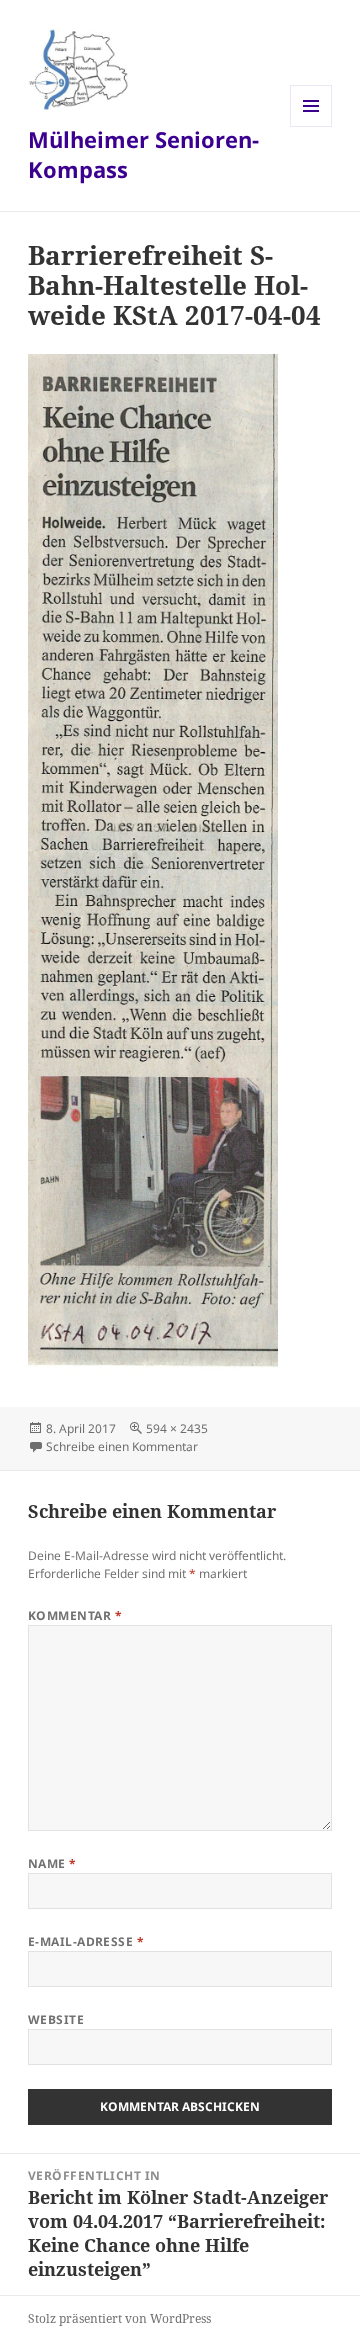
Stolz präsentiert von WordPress (119, 2318)
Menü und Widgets (311, 126)
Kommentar (75, 1615)
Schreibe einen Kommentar (122, 1446)
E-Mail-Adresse (86, 1941)
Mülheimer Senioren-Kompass (143, 154)
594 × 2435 (177, 1428)
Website (56, 2019)
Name (52, 1863)
